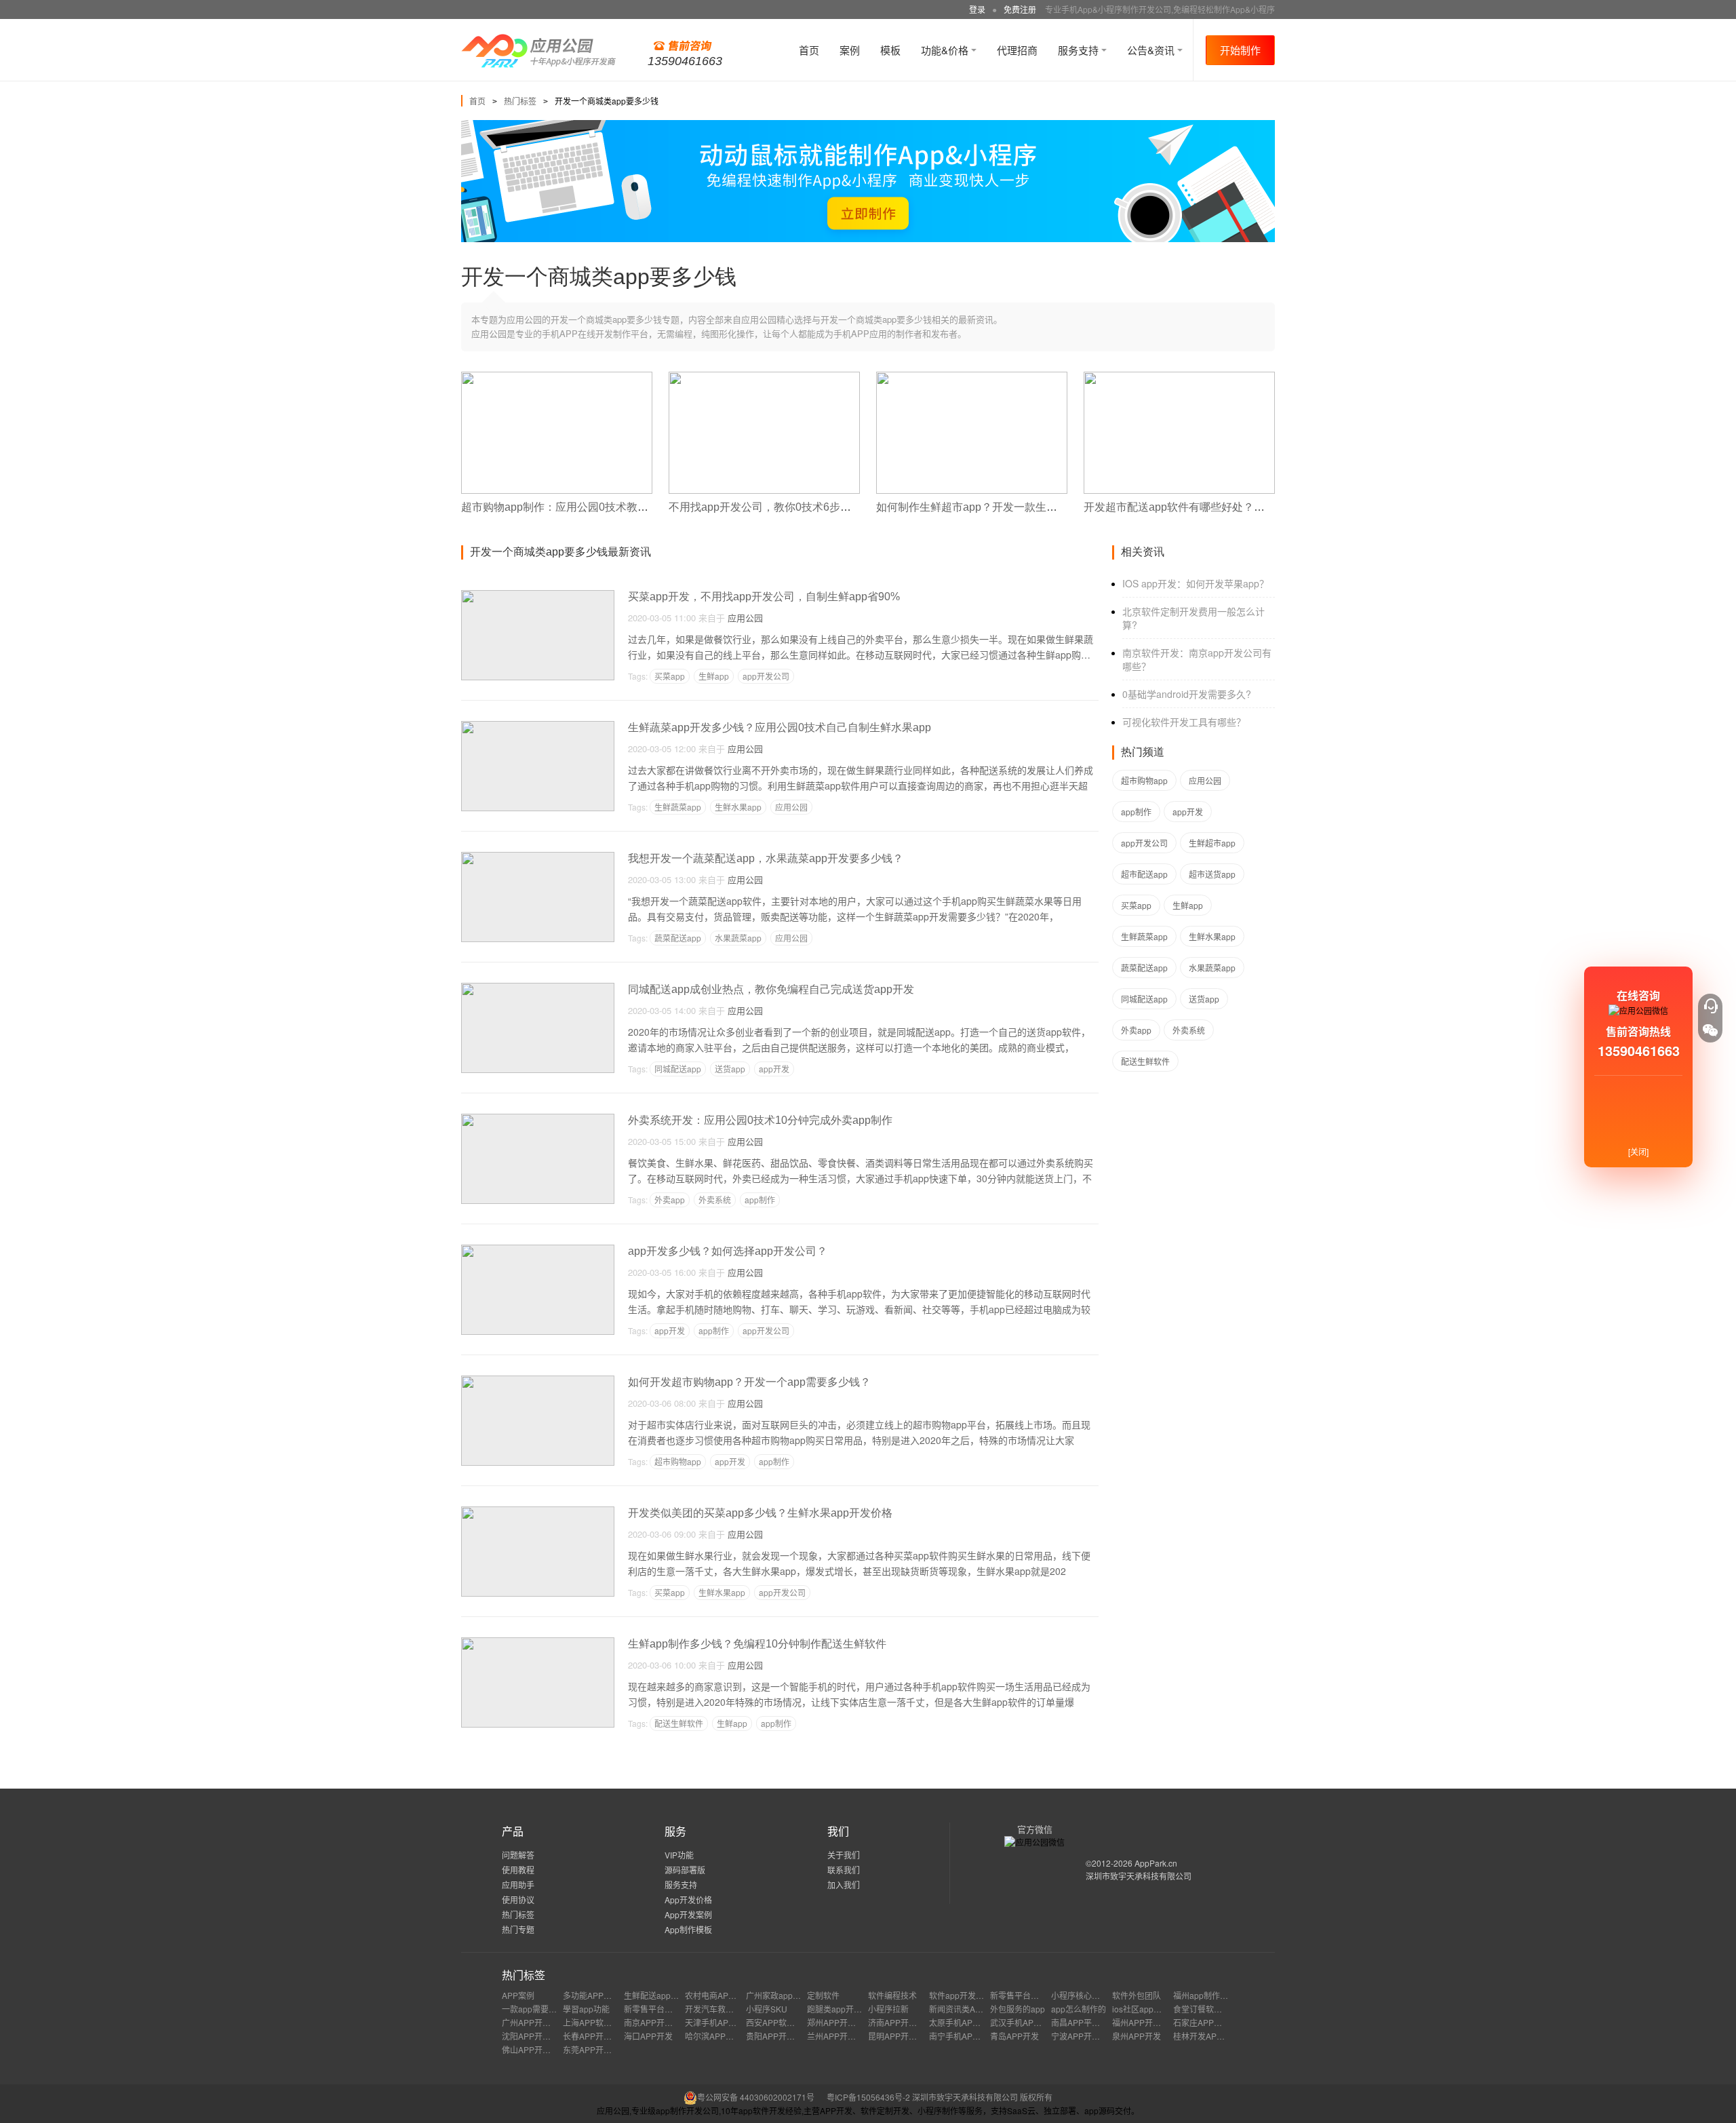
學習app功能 (586, 2009)
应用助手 (518, 1885)
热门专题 (518, 1929)
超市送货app (1212, 874)
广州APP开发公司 (534, 2022)
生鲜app (714, 676)
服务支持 (1080, 50)
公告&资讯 (1152, 50)
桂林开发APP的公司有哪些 (1222, 2036)
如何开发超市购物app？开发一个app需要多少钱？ (749, 1382)
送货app (730, 1069)
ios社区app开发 (1141, 2009)
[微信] (1710, 1030)
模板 (890, 50)
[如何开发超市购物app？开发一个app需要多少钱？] (538, 1381)
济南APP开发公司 (901, 2022)
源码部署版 (685, 1870)
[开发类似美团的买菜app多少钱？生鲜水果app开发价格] (538, 1512)
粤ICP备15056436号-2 (868, 2097)
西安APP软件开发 (778, 2022)
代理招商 (1017, 50)
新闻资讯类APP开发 (966, 2009)
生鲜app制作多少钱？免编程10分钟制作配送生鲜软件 (757, 1644)
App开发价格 (688, 1900)
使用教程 (518, 1870)
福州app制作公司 (1205, 1995)
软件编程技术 (892, 1995)
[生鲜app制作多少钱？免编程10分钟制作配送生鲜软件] (538, 1643)
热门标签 (520, 101)
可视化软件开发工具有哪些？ (1184, 722)
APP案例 (518, 1995)
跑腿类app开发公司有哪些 (855, 2009)
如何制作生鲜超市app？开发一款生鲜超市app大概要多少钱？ (1025, 507)
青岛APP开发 (1014, 2036)
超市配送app (1144, 874)
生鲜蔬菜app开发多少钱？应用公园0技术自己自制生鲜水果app (780, 727)
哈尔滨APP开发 (713, 2036)
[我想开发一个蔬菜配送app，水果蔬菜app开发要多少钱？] (538, 858)
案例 (850, 50)
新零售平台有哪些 (1023, 1995)
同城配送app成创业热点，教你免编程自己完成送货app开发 (771, 989)
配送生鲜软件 (679, 1723)
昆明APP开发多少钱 (905, 2036)
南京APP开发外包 (656, 2022)
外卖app (670, 1200)
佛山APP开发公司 (534, 2049)
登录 (977, 9)
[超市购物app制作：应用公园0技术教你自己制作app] (557, 377)
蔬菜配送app (678, 938)
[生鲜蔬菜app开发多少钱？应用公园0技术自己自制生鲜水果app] (538, 727)
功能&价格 (946, 50)
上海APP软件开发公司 (604, 2022)
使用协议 (518, 1900)
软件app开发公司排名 (969, 1995)
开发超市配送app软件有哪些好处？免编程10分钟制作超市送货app (1244, 507)
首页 (809, 50)
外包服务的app (1018, 2009)
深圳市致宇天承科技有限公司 (1139, 1876)
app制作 (760, 1200)
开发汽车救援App (717, 2009)
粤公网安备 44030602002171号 (756, 2097)
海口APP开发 (648, 2036)
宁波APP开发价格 (1084, 2036)
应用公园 (745, 618)
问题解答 (518, 1855)
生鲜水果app (738, 807)
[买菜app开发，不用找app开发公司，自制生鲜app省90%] (538, 596)
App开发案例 (688, 1914)
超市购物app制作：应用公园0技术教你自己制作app (586, 507)
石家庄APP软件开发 (1210, 2022)
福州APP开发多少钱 (1149, 2022)
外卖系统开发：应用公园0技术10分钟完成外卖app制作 (760, 1120)
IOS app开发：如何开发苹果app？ (1196, 583)
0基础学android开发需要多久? (1187, 694)
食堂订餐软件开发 (1206, 2009)
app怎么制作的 (1079, 2009)
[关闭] (1638, 1151)
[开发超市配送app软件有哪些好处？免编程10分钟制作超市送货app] (1179, 377)
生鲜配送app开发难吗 (664, 1995)
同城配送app (678, 1069)
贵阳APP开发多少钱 (783, 2036)
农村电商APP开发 (717, 1995)
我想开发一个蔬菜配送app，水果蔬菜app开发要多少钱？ (766, 858)
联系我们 (844, 1870)
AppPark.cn (1156, 1863)
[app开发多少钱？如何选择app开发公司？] (538, 1250)
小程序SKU (767, 2009)
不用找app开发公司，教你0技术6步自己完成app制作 (796, 507)
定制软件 (823, 1995)
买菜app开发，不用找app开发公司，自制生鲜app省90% (764, 597)
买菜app (670, 676)
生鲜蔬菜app (678, 807)
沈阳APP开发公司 (534, 2036)
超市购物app (678, 1461)
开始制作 (1240, 50)
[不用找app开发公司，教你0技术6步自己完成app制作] (764, 377)
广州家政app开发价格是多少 (798, 1995)
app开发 (774, 1069)
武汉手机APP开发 (1023, 2022)
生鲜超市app (1212, 843)
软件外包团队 (1137, 1995)
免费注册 (1020, 9)
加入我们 (844, 1885)
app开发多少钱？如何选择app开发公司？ (728, 1251)
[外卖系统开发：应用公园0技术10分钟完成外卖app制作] (538, 1119)
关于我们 (844, 1855)
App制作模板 (688, 1929)
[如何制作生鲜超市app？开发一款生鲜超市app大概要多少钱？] (972, 377)
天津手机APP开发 (717, 2022)
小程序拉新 (888, 2009)
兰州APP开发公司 (840, 2036)
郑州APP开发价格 (840, 2022)
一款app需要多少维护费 (546, 2009)
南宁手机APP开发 (962, 2036)
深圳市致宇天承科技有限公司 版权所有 (982, 2097)
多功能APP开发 (591, 1995)
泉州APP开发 (1137, 2036)
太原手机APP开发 (962, 2022)
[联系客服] (1710, 1006)
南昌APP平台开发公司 (1092, 2022)
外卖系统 (715, 1200)
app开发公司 (766, 676)
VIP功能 (679, 1855)
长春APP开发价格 (595, 2036)
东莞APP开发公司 (595, 2049)
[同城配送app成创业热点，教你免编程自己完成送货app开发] (538, 989)
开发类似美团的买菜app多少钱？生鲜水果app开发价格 (760, 1513)
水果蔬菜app (738, 938)
